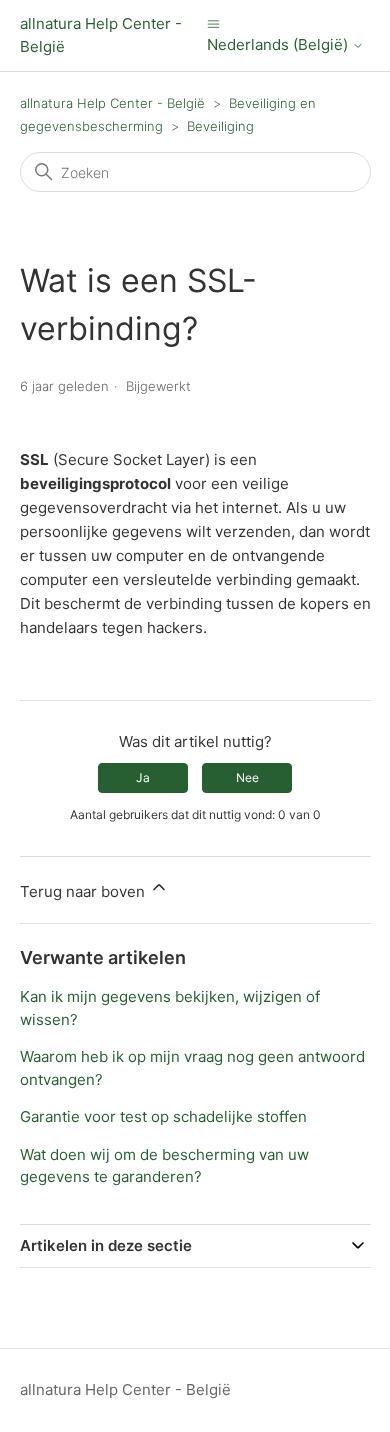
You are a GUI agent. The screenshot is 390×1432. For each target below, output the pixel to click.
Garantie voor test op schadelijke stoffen (163, 1116)
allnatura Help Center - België (112, 103)
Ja (143, 777)
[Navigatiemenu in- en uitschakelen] (213, 23)
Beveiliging (220, 126)
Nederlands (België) (279, 45)
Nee (247, 777)
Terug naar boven (84, 891)
